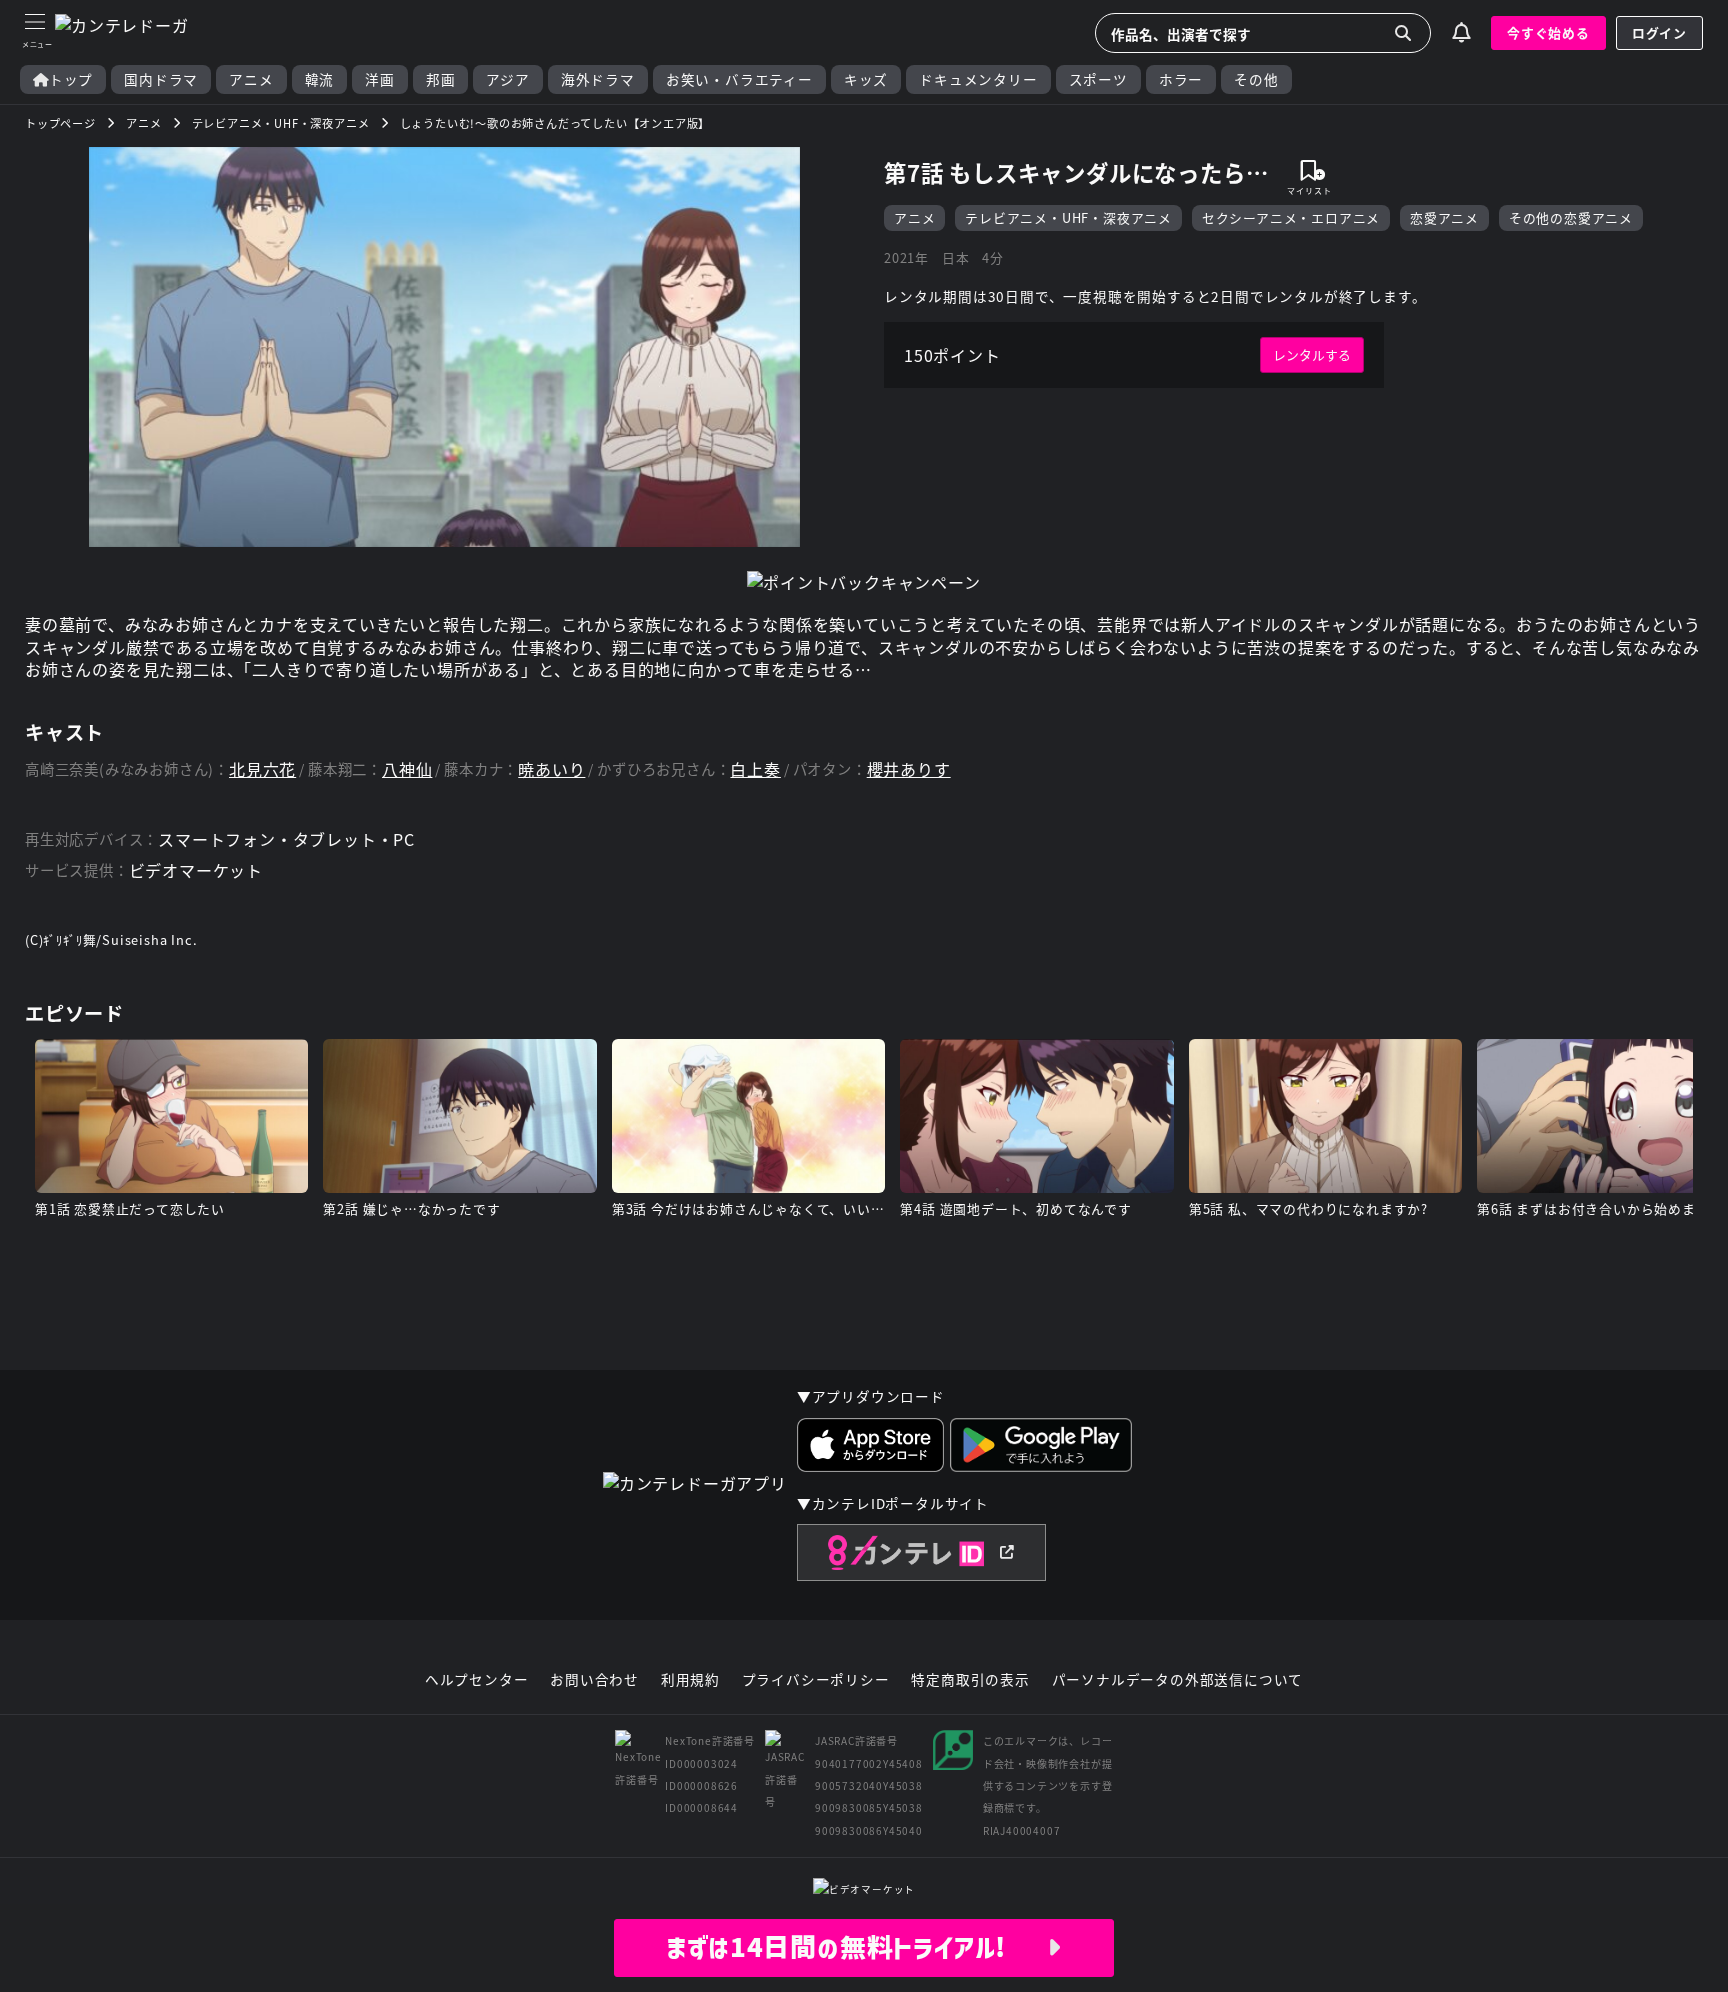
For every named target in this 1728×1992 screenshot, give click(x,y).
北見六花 (262, 769)
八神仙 (407, 769)
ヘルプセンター (477, 1680)
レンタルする (1312, 354)
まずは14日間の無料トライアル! (856, 1947)
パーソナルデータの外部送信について (1178, 1680)
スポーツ (1098, 79)
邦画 (441, 79)
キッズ (866, 79)
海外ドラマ (598, 79)
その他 (1256, 79)
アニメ (251, 79)
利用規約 (690, 1680)
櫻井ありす (909, 769)
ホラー (1181, 79)
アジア (507, 79)
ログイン (1659, 32)
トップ (71, 79)
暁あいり (551, 769)
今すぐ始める (1548, 32)
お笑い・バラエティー (739, 79)
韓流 (320, 79)
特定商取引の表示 (970, 1680)
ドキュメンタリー (978, 79)
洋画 (380, 79)
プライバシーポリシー (816, 1680)
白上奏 (755, 769)
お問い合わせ (594, 1680)
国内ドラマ (161, 79)
